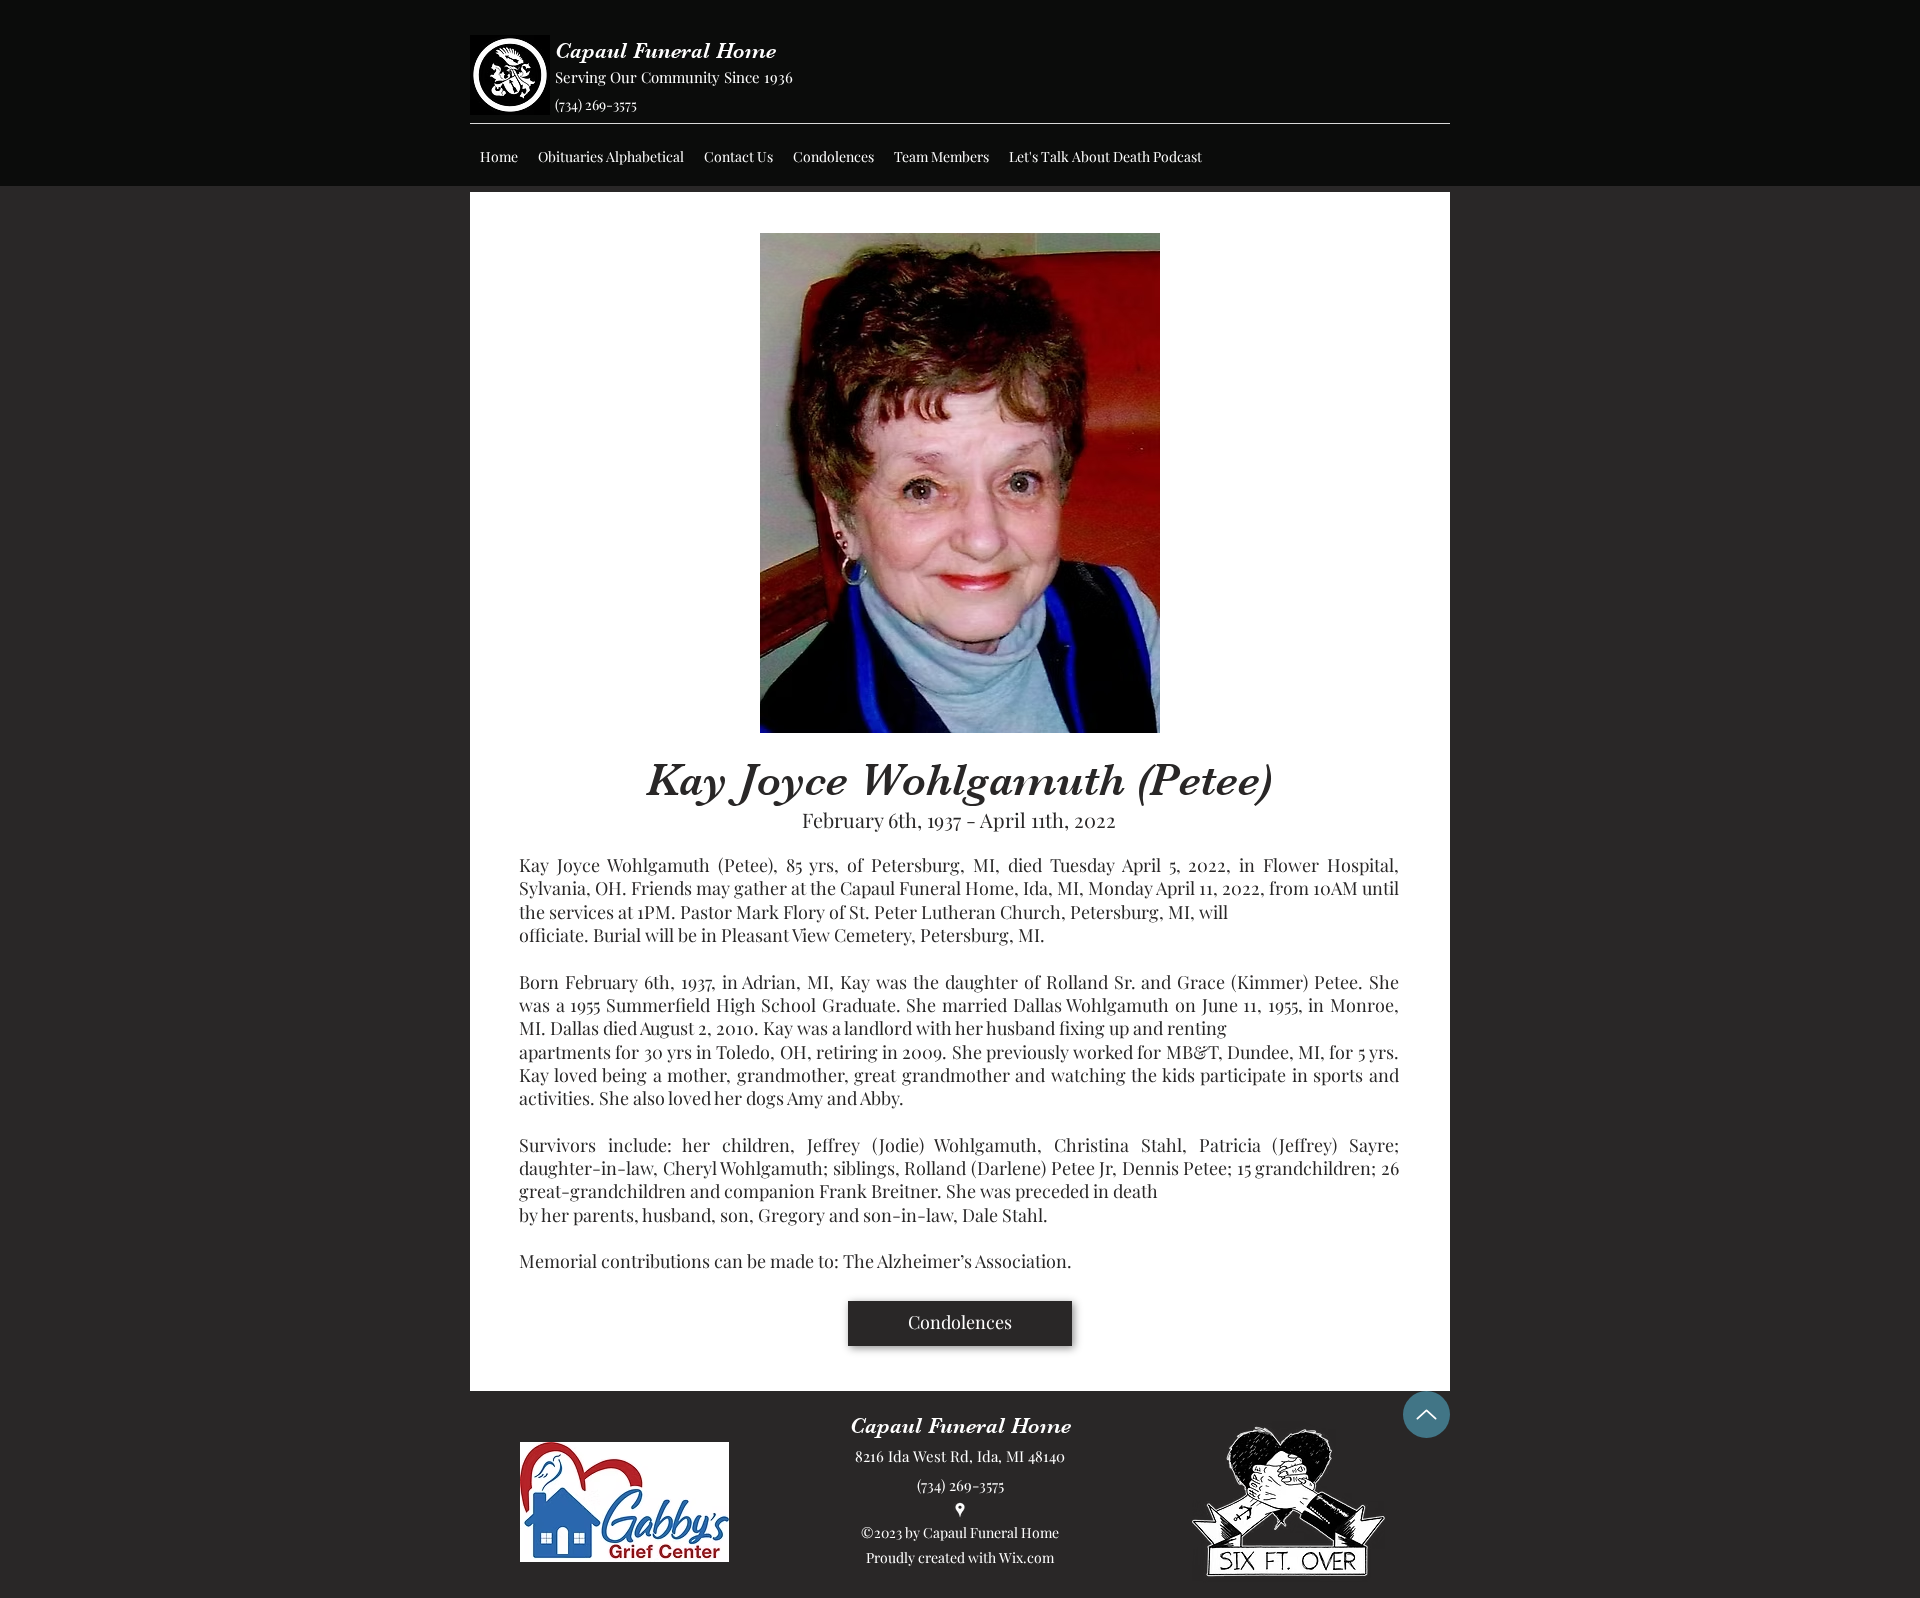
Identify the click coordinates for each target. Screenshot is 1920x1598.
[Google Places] (960, 1510)
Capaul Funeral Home (665, 50)
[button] (611, 157)
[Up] (1426, 1414)
